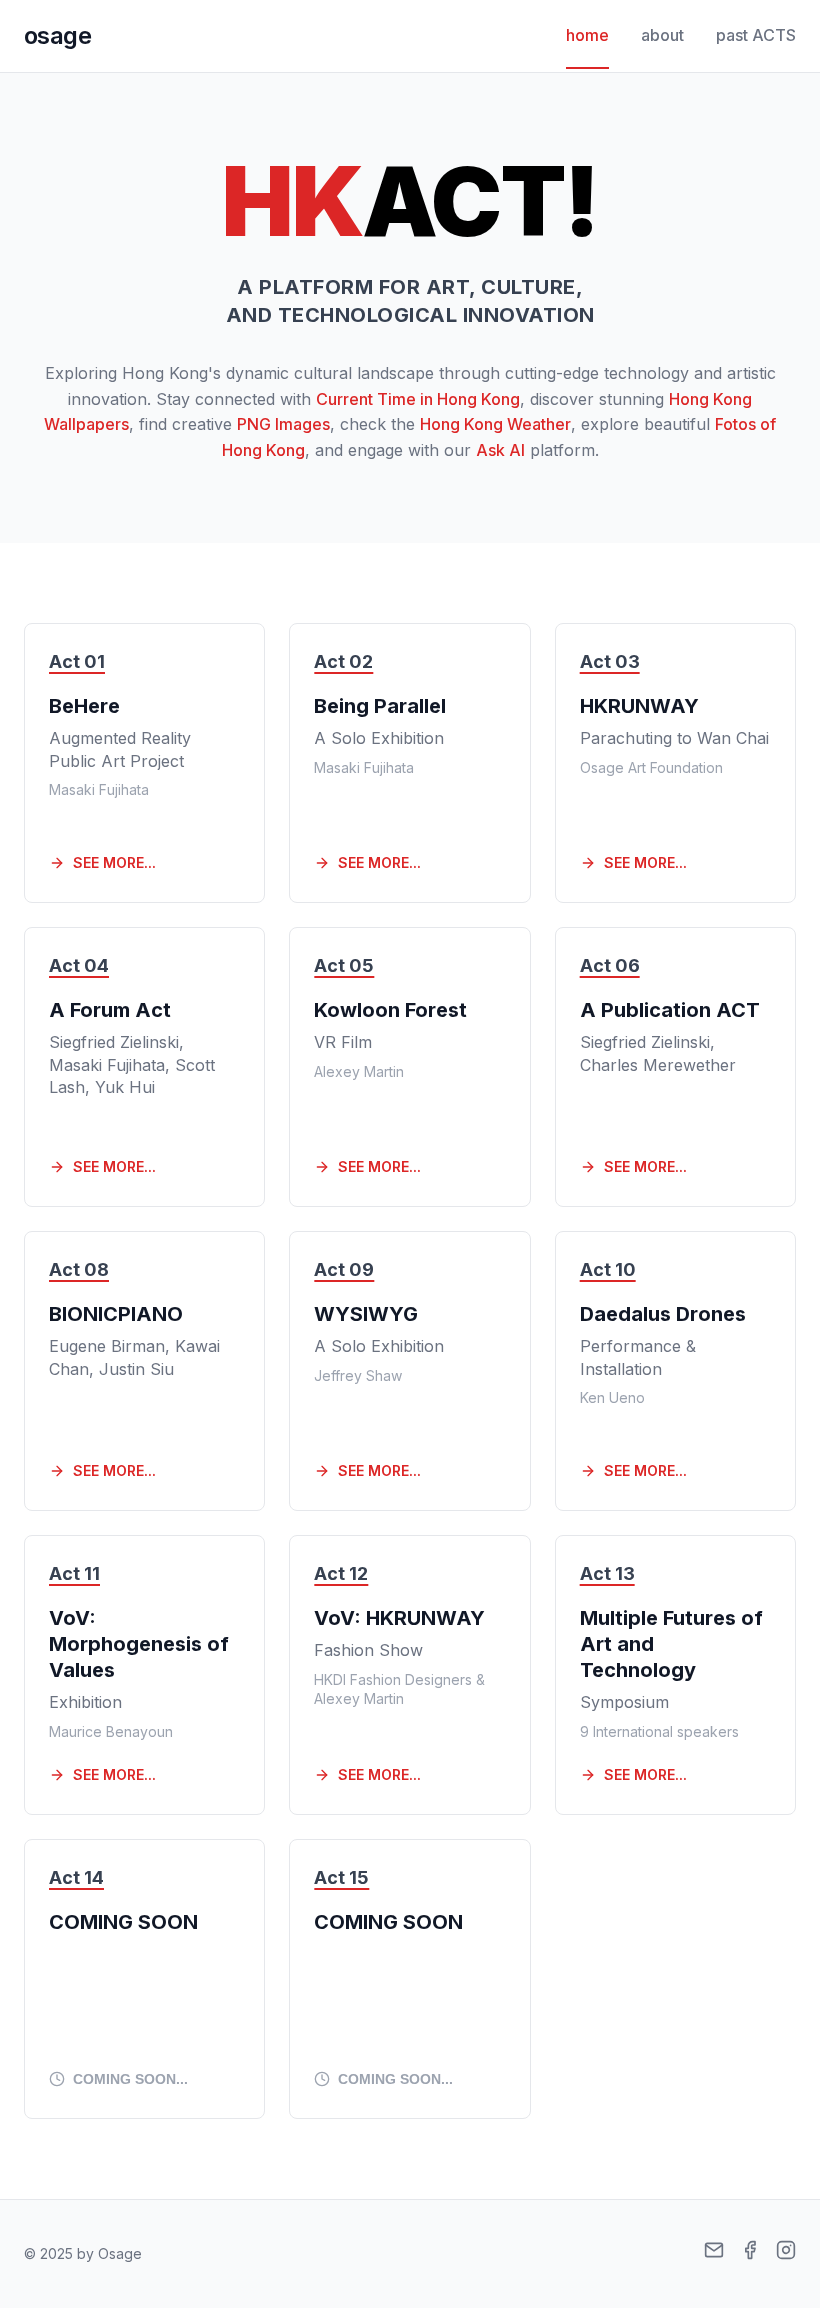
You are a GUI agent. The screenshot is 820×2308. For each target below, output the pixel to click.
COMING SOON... (130, 2079)
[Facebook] (750, 2254)
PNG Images (283, 424)
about (662, 35)
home (587, 35)
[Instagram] (786, 2254)
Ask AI (500, 450)
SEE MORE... (114, 862)
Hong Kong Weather (495, 424)
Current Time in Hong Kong (418, 399)
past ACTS (756, 35)
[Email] (714, 2254)
